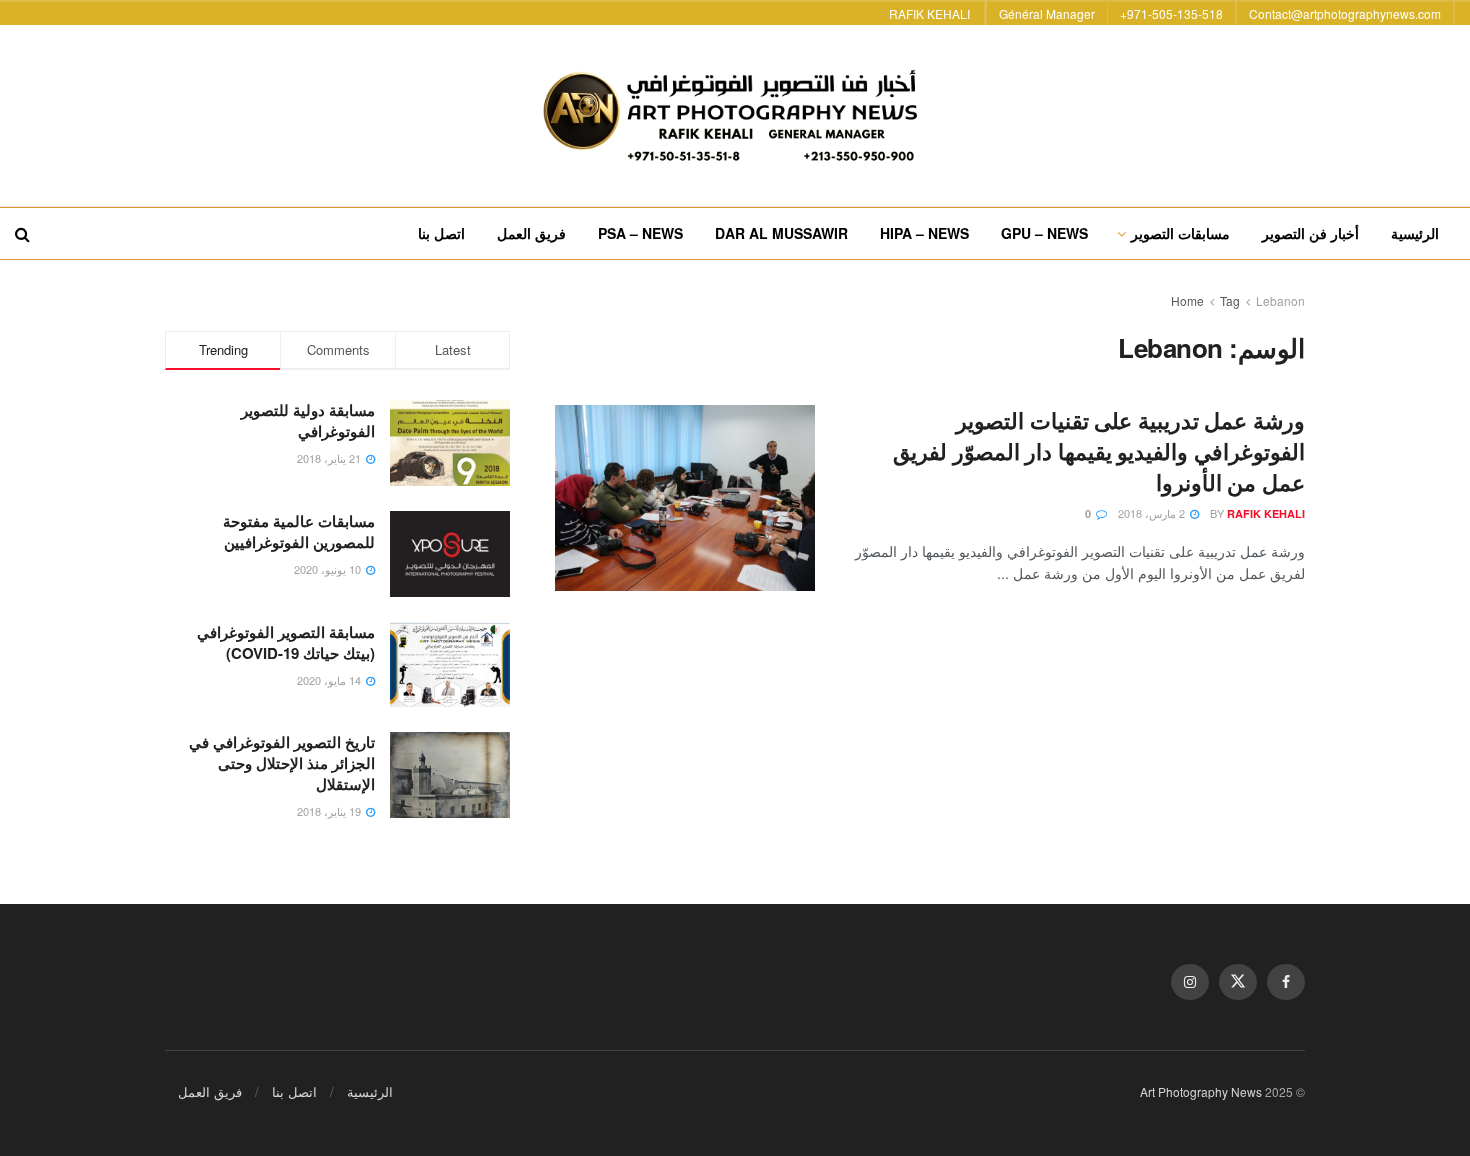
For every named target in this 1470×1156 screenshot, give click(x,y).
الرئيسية (1415, 233)
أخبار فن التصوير (1310, 233)
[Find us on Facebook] (1286, 982)
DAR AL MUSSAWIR (781, 233)
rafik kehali (1266, 513)
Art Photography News (1201, 1091)
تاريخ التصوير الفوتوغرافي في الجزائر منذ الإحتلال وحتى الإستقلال (282, 763)
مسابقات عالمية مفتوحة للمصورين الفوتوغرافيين (299, 531)
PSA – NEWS (640, 233)
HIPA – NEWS (924, 233)
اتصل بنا (441, 233)
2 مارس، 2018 (1153, 513)
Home (1187, 300)
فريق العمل (531, 233)
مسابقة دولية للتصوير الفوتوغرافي (308, 420)
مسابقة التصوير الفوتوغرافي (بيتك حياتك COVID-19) (286, 642)
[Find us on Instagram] (1190, 982)
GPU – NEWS (1044, 233)
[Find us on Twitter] (1238, 982)
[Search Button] (22, 233)
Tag (1230, 300)
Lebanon (1280, 300)
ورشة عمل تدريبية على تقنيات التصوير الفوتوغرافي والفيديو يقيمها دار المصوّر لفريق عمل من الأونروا (1099, 451)
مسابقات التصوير (1180, 233)
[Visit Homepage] (735, 116)
